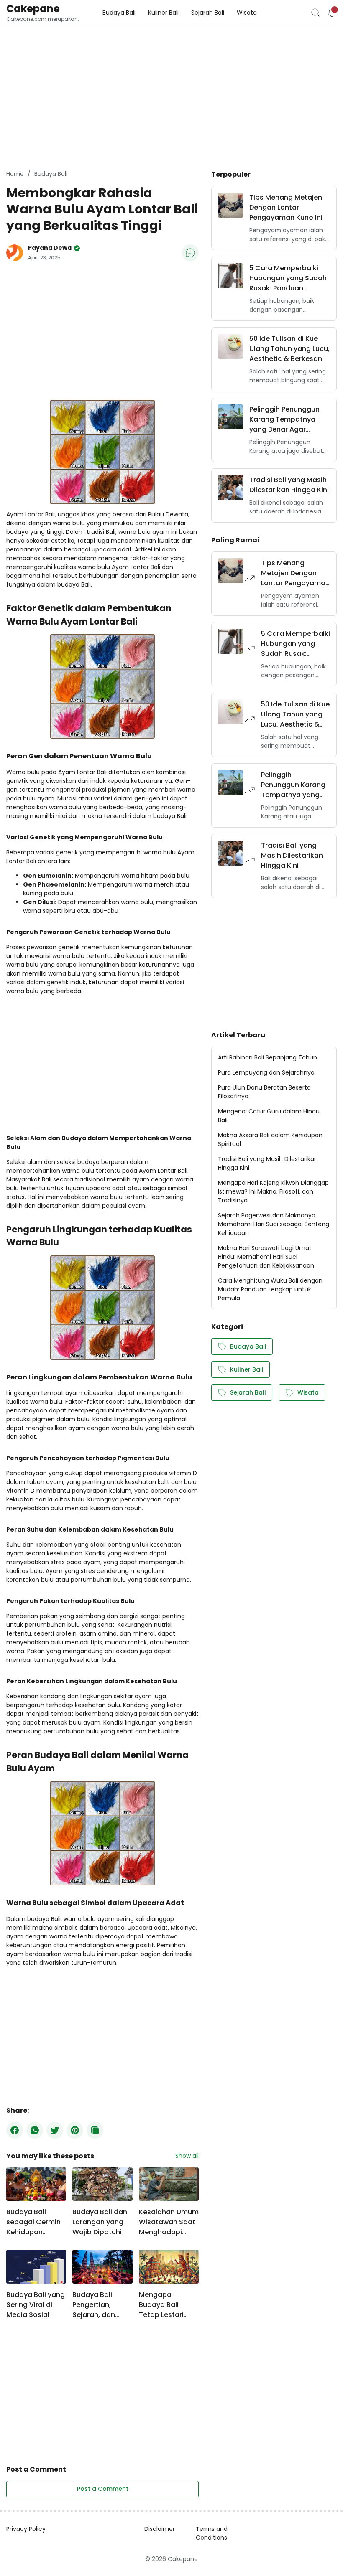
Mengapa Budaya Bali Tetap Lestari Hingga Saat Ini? (166, 2305)
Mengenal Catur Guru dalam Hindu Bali (269, 1116)
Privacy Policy (26, 2529)
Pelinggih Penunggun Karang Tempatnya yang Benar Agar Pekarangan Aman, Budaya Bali (284, 419)
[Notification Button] (332, 13)
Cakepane (33, 9)
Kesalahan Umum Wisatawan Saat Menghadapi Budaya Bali (169, 2222)
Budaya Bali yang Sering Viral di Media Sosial (36, 2305)
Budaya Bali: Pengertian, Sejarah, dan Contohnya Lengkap (94, 2305)
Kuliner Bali (247, 1369)
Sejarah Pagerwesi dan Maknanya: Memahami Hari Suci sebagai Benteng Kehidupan (274, 1224)
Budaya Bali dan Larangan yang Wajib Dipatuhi (100, 2222)
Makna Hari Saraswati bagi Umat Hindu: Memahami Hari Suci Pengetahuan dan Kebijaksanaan (266, 1257)
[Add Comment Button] (190, 253)
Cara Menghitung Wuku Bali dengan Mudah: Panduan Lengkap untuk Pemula (270, 1289)
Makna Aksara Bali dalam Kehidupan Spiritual (270, 1139)
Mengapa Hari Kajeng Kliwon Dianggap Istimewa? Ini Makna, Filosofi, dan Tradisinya (273, 1191)
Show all (187, 2156)
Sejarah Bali (248, 1392)
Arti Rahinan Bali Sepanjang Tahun (267, 1057)
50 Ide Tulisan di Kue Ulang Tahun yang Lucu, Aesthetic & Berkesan (289, 349)
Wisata (308, 1392)
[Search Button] (315, 13)
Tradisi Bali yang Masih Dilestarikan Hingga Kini (289, 485)
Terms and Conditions (212, 2533)
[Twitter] (55, 2130)
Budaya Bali (248, 1346)
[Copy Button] (95, 2130)
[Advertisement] (77, 96)
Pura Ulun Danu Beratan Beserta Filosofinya (264, 1092)
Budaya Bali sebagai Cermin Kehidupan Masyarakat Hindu (33, 2222)
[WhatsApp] (35, 2130)
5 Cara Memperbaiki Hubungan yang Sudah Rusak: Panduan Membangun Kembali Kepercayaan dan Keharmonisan (288, 278)
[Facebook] (15, 2130)
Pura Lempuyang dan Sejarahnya (266, 1072)
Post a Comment (103, 2489)
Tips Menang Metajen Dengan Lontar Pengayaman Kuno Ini (286, 207)
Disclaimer (160, 2529)
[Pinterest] (75, 2130)
